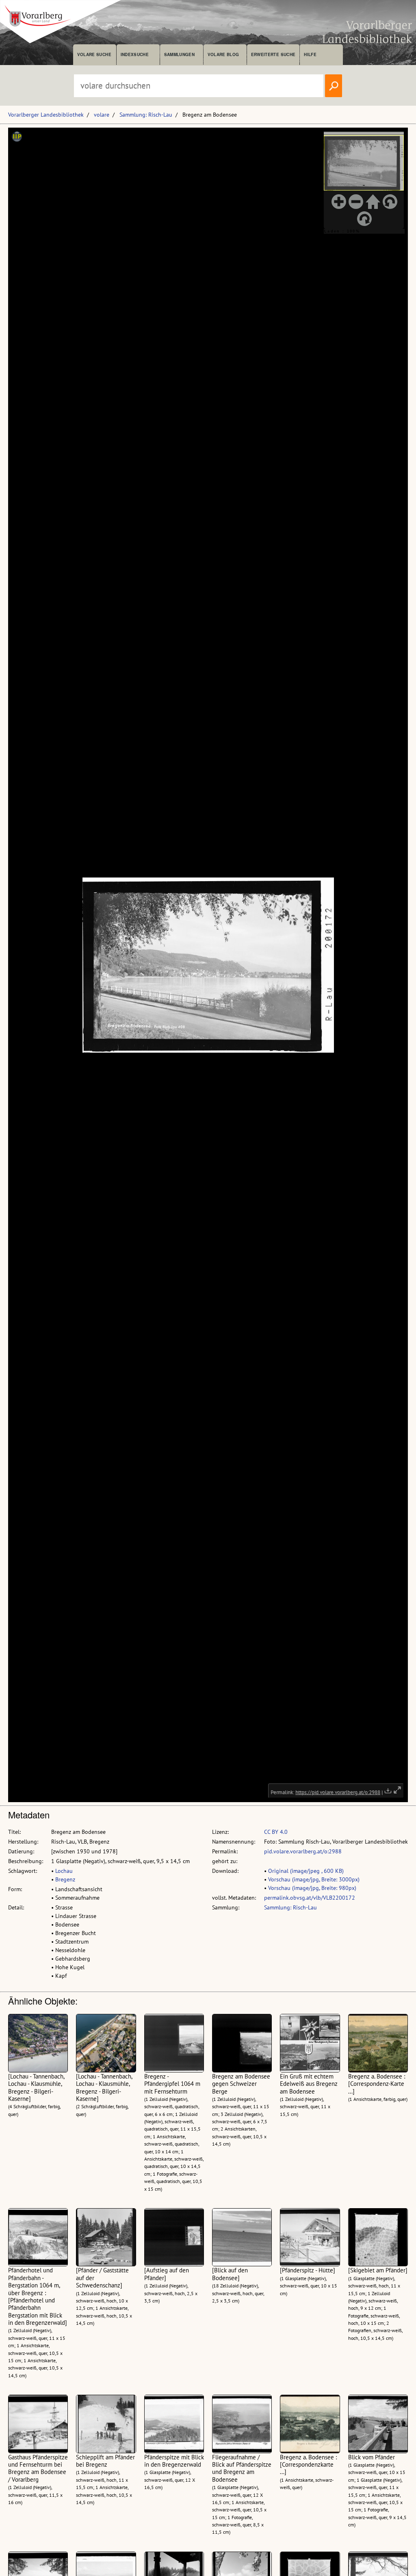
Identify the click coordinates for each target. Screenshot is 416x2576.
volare (102, 115)
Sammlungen (179, 54)
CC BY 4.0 (276, 1832)
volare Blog (223, 54)
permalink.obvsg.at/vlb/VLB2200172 (310, 1898)
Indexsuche (135, 54)
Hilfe (310, 54)
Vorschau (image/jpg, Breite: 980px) (312, 1888)
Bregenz (65, 1879)
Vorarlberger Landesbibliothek (46, 115)
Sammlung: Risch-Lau (146, 115)
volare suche (94, 54)
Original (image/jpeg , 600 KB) (306, 1871)
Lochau (64, 1871)
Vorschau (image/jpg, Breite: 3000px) (314, 1879)
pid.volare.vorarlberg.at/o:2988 (303, 1851)
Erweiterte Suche (273, 54)
